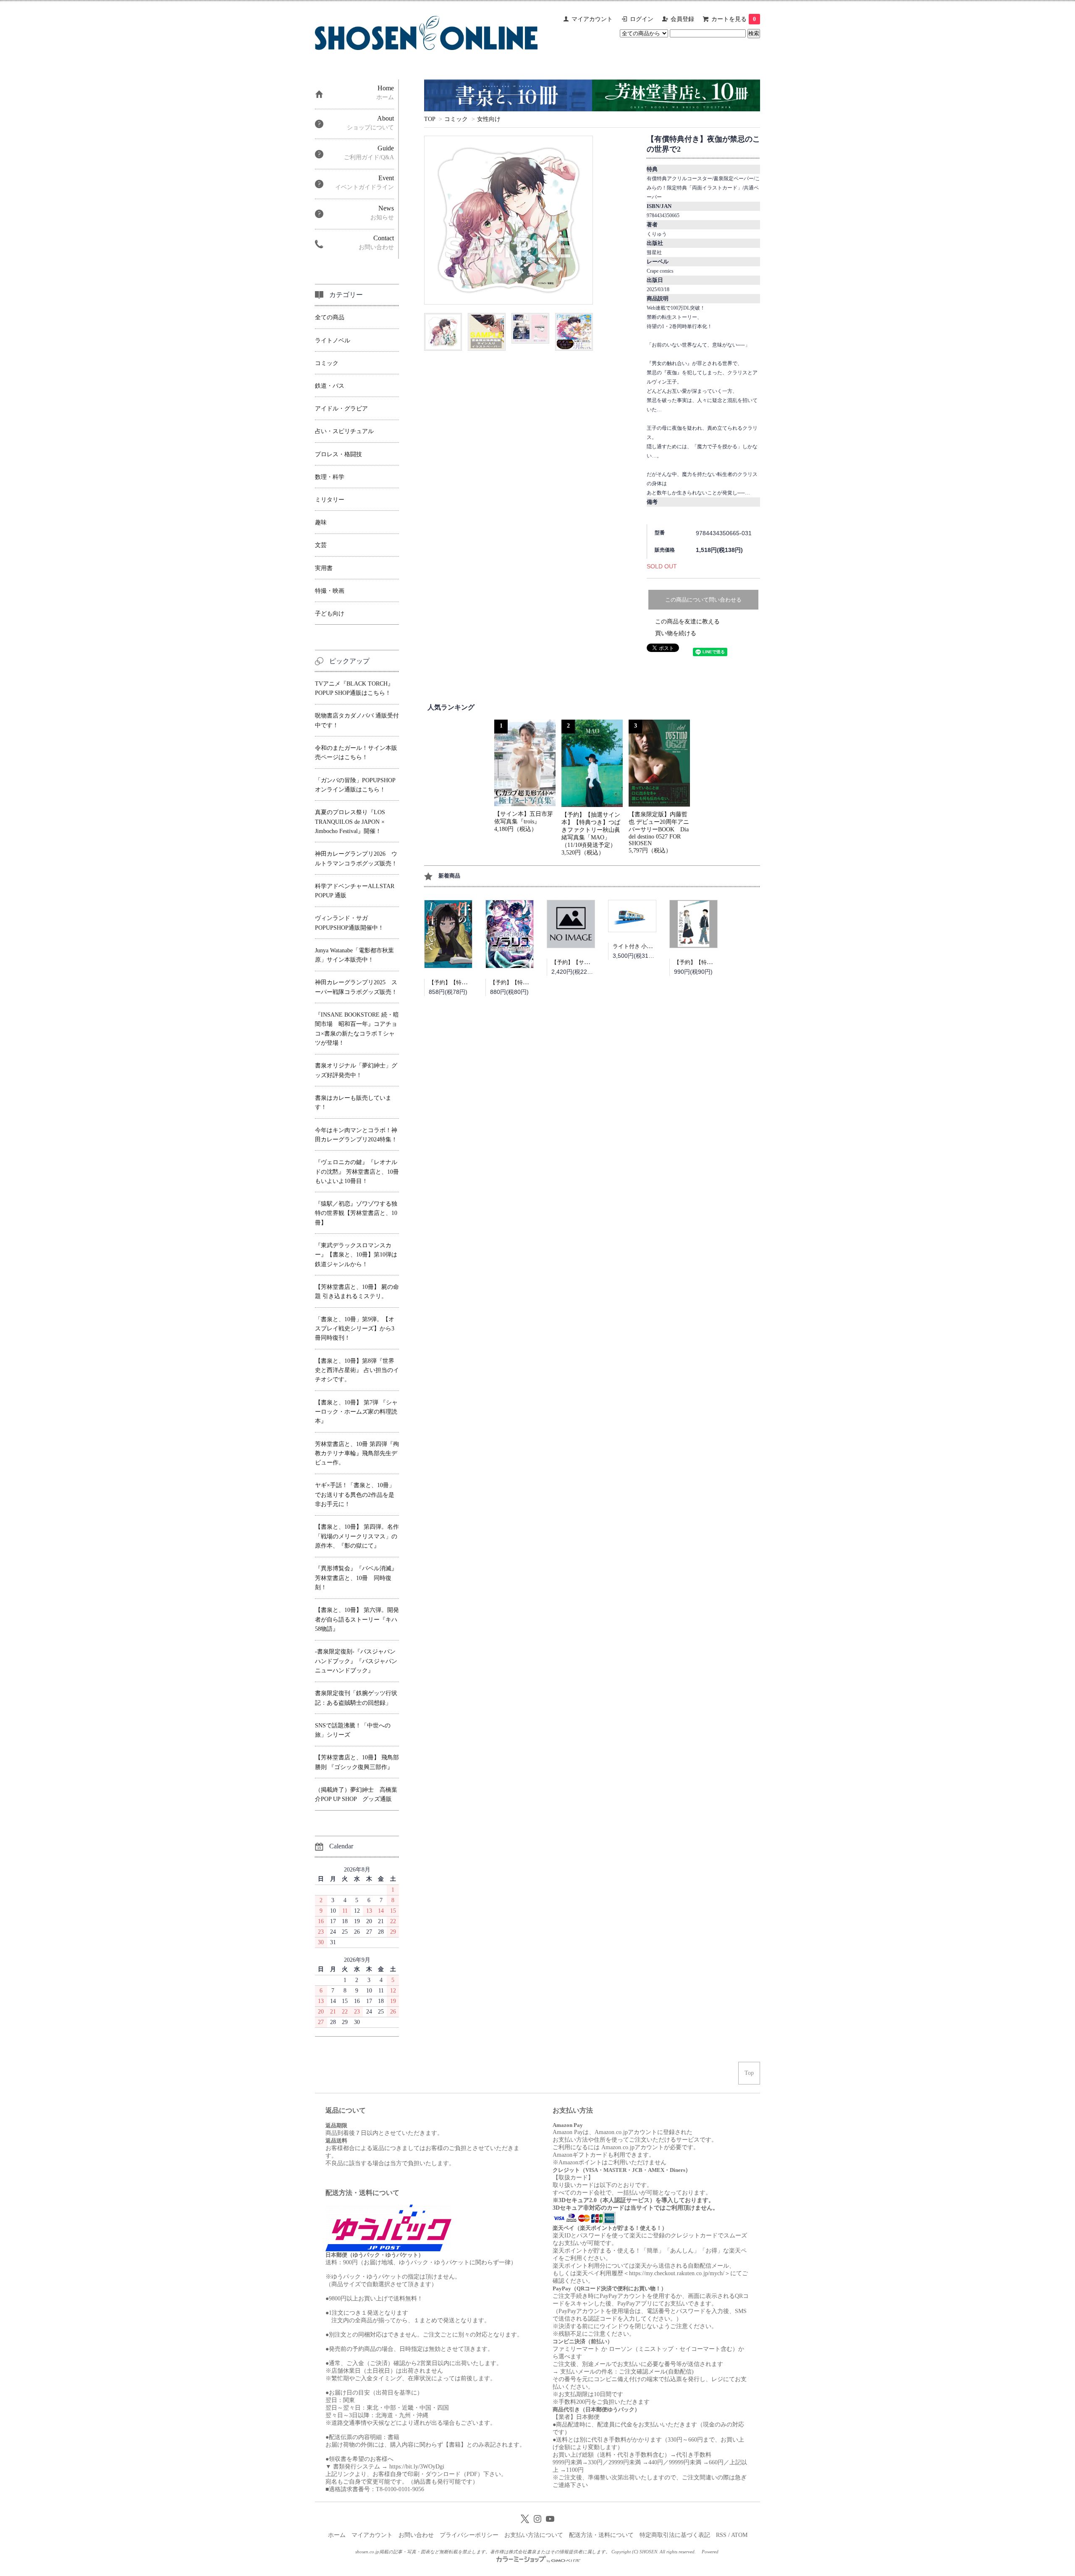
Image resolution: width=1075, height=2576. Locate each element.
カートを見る (734, 19)
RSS (721, 2535)
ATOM (739, 2535)
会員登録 (682, 19)
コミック (456, 119)
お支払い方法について (534, 2535)
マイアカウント (592, 19)
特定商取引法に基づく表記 (675, 2535)
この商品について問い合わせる (703, 600)
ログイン (642, 19)
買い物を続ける (676, 633)
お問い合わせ (416, 2535)
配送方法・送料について (601, 2535)
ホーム (337, 2535)
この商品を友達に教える (687, 622)
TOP (430, 119)
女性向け (489, 119)
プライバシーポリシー (469, 2535)
